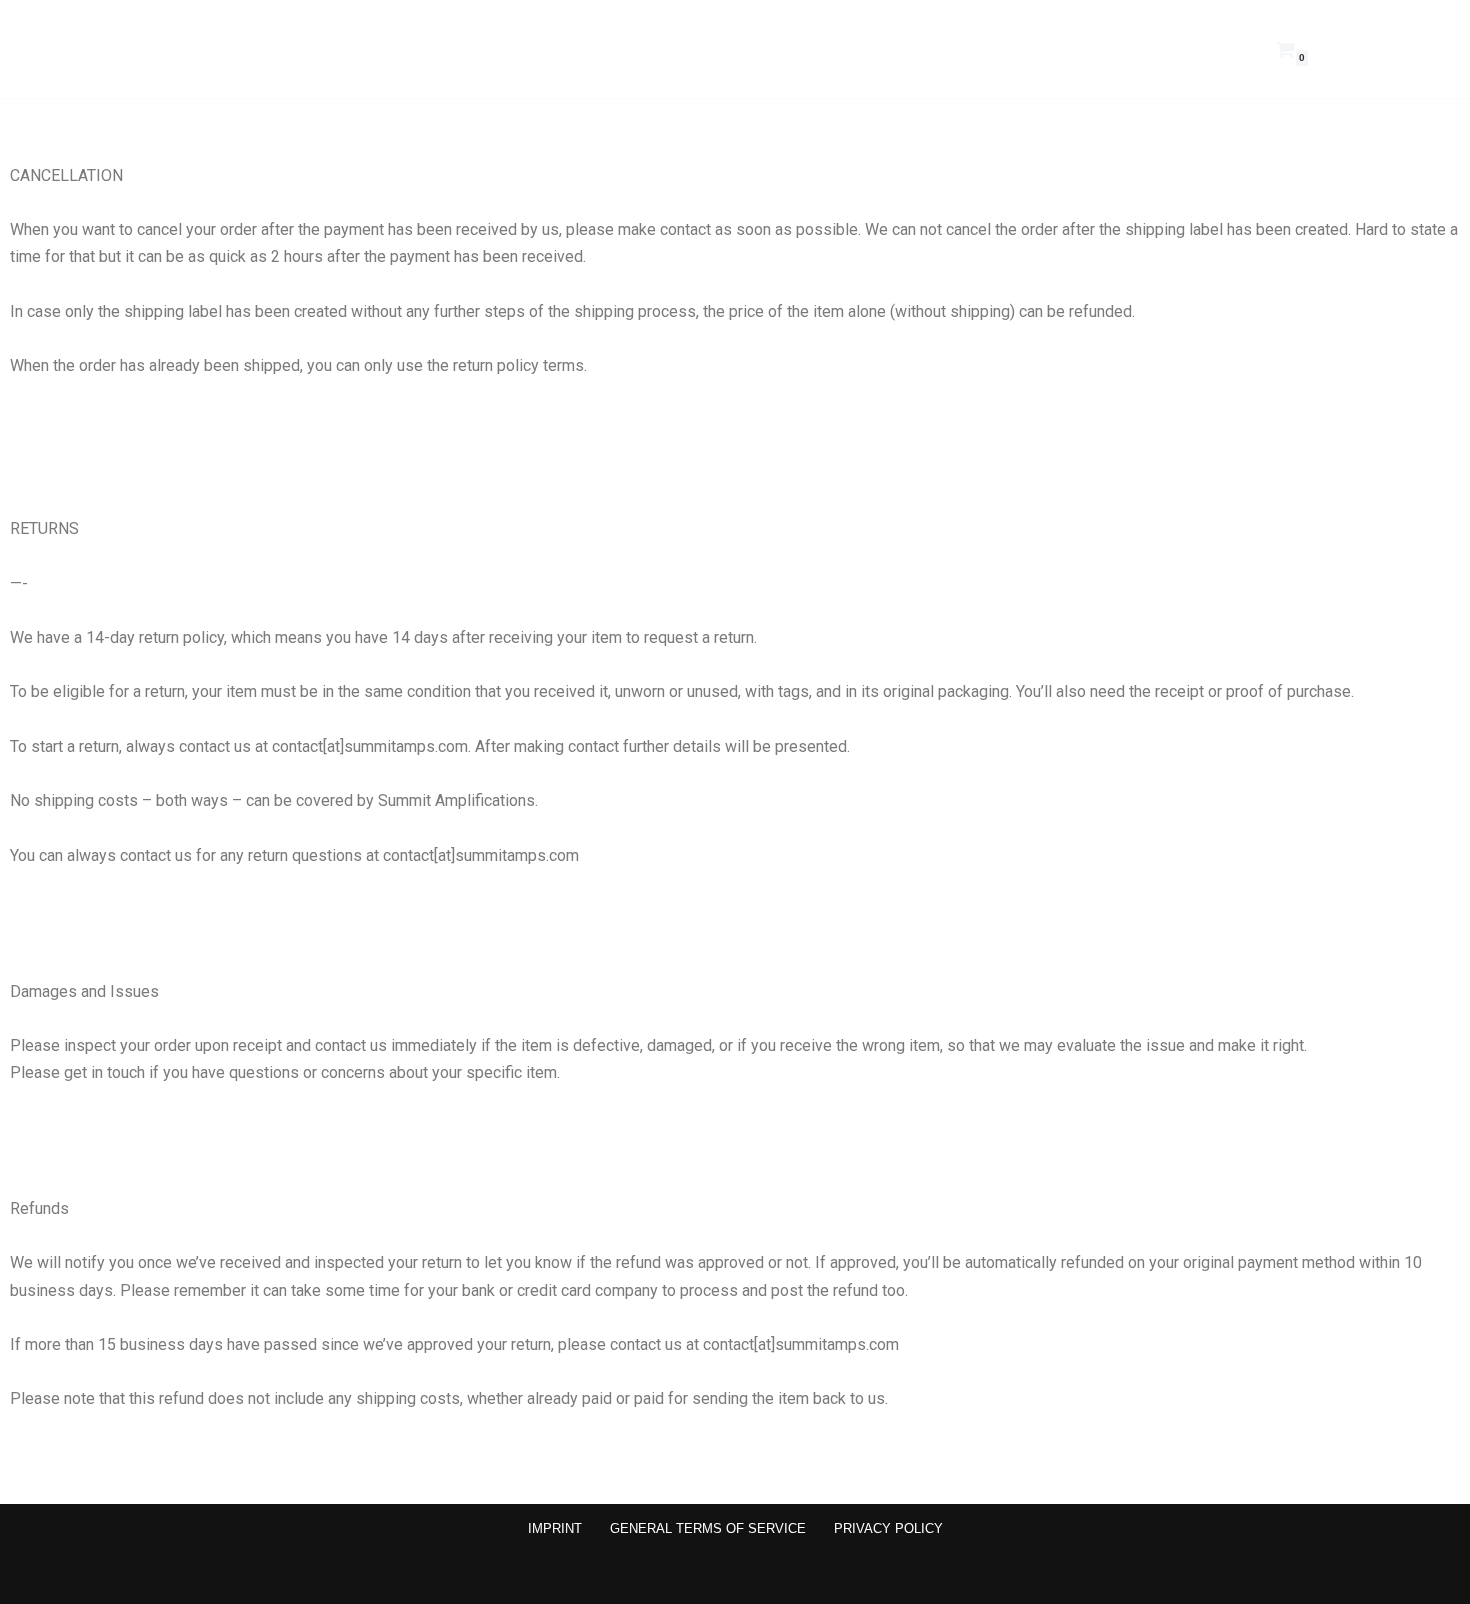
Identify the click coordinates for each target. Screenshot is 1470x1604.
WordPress (343, 1578)
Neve (184, 1578)
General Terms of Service (708, 1528)
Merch (1132, 48)
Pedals (1025, 48)
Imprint (555, 1528)
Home (918, 48)
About (1237, 48)
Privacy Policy (888, 1528)
